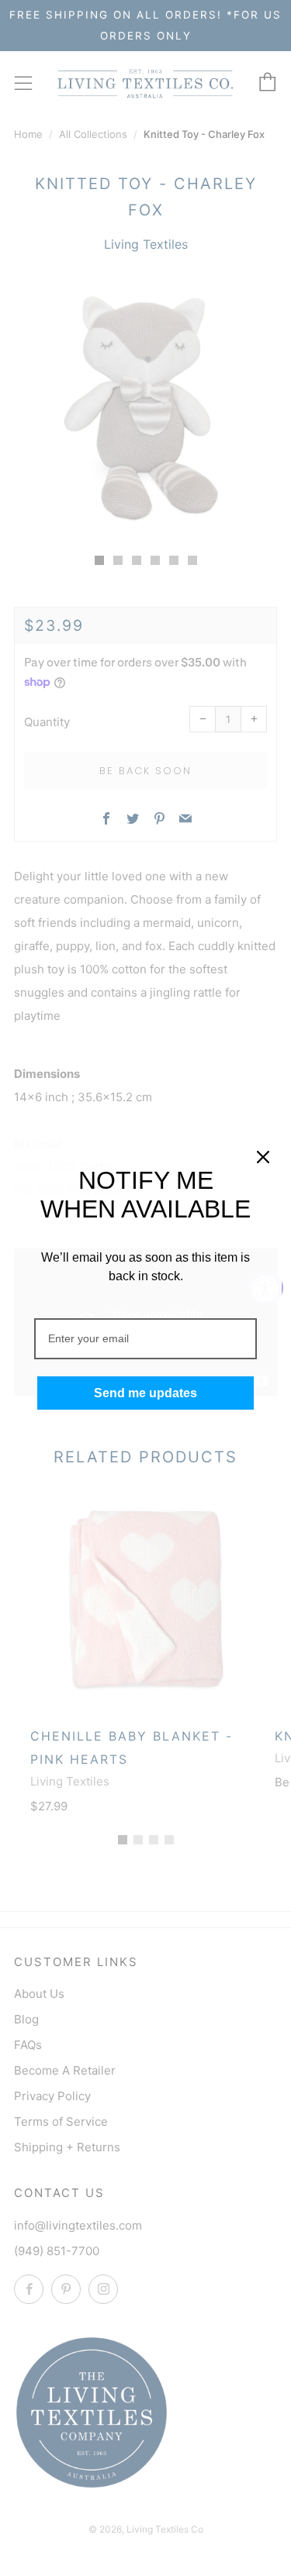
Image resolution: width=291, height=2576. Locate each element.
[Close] (263, 1157)
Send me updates (145, 1393)
